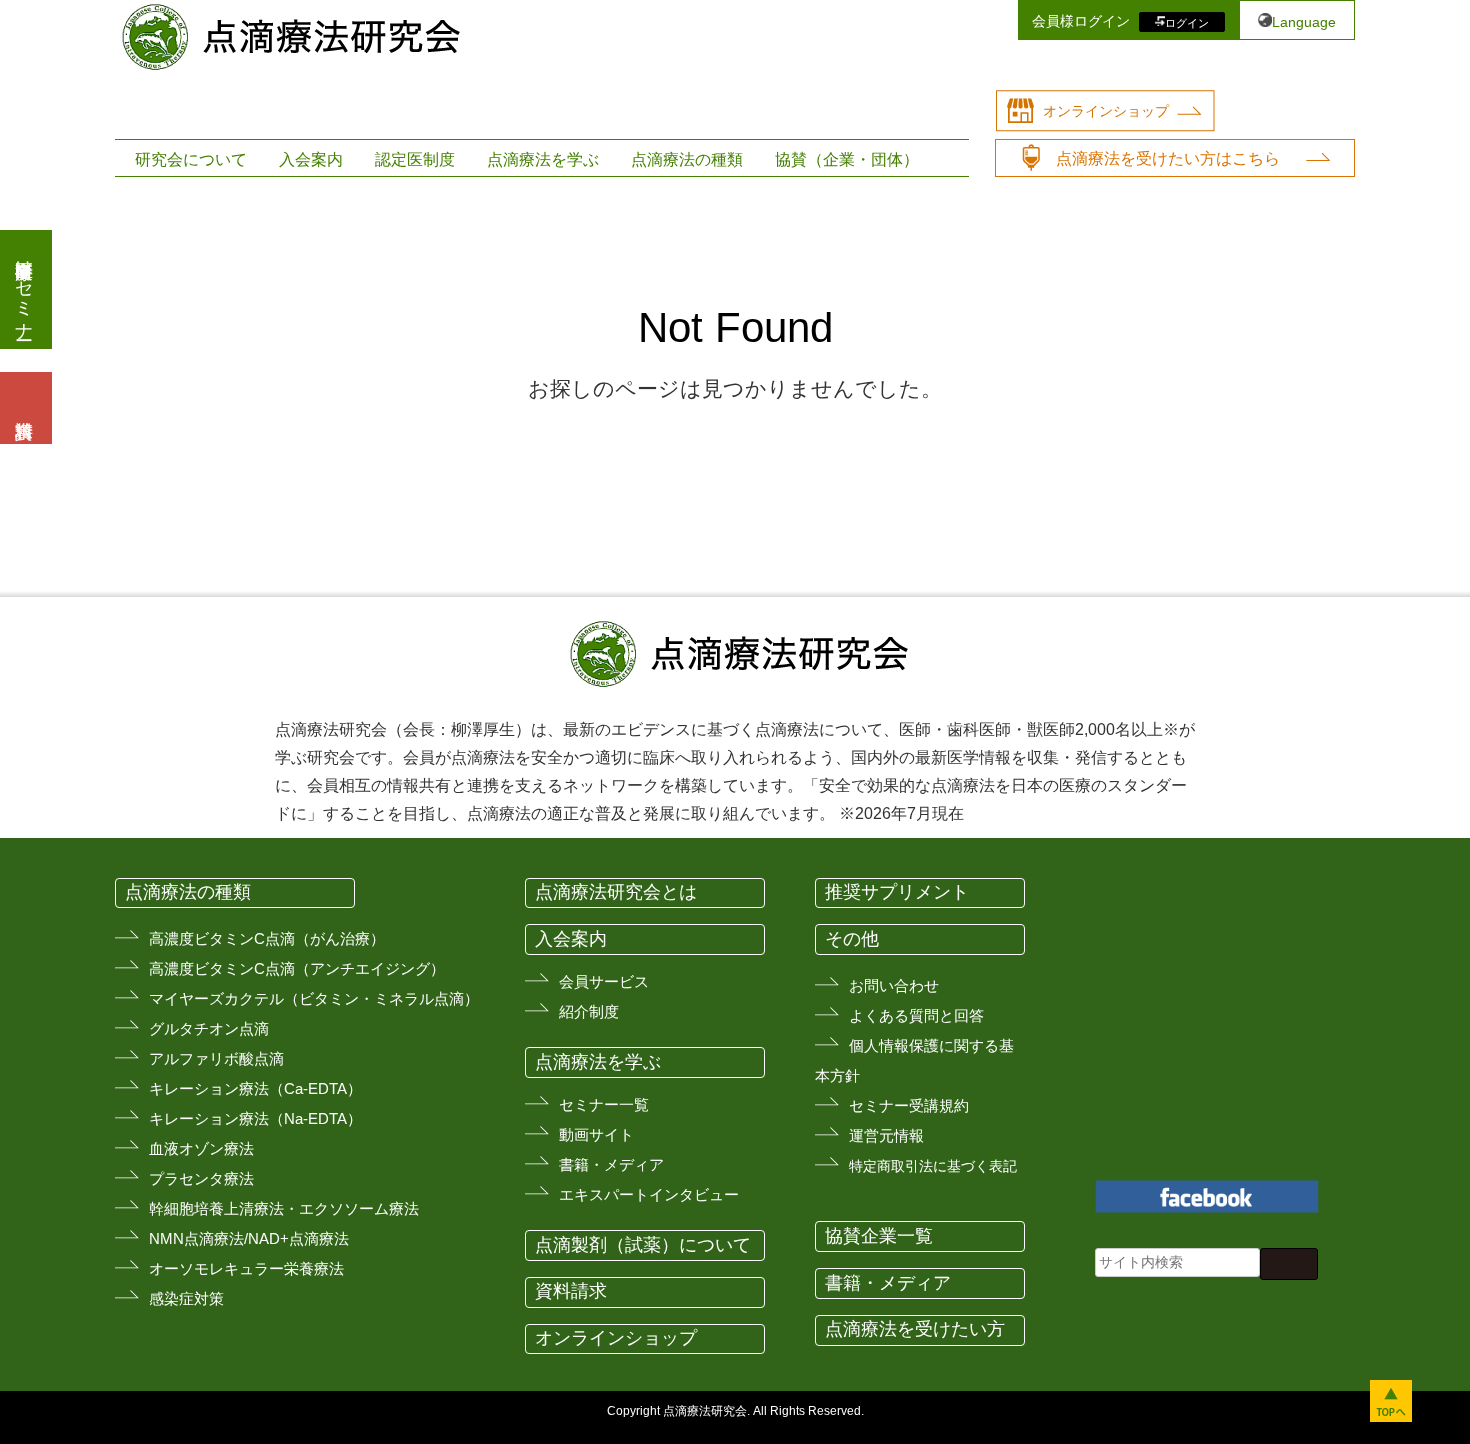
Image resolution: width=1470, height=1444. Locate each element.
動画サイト (596, 1134)
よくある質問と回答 (916, 1015)
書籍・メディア (611, 1164)
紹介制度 (589, 1011)
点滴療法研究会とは (616, 892)
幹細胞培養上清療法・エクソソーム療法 (284, 1208)
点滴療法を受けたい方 (915, 1329)
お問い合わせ (894, 985)
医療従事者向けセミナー (24, 289)
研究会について (191, 159)
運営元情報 (886, 1135)
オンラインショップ (1106, 111)
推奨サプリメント (897, 892)
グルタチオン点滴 (209, 1028)
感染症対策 (186, 1298)
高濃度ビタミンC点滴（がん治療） (267, 938)
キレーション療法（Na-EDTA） (255, 1118)
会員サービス (604, 981)
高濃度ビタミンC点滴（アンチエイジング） (297, 968)
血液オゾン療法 (201, 1148)
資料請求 (571, 1291)
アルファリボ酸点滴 (216, 1058)
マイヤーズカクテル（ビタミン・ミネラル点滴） (314, 998)
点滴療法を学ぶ (543, 159)
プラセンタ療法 (201, 1178)
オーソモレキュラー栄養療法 (246, 1268)
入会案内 (311, 159)
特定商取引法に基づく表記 (933, 1166)
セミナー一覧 (604, 1104)
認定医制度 (415, 159)
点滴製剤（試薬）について (643, 1245)
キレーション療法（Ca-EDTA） (255, 1088)
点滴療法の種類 (687, 159)
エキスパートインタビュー (649, 1194)
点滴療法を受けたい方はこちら (1168, 158)
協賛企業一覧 (879, 1236)
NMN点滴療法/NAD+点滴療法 (249, 1238)
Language (1304, 22)
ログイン (1187, 22)
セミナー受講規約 (909, 1105)
